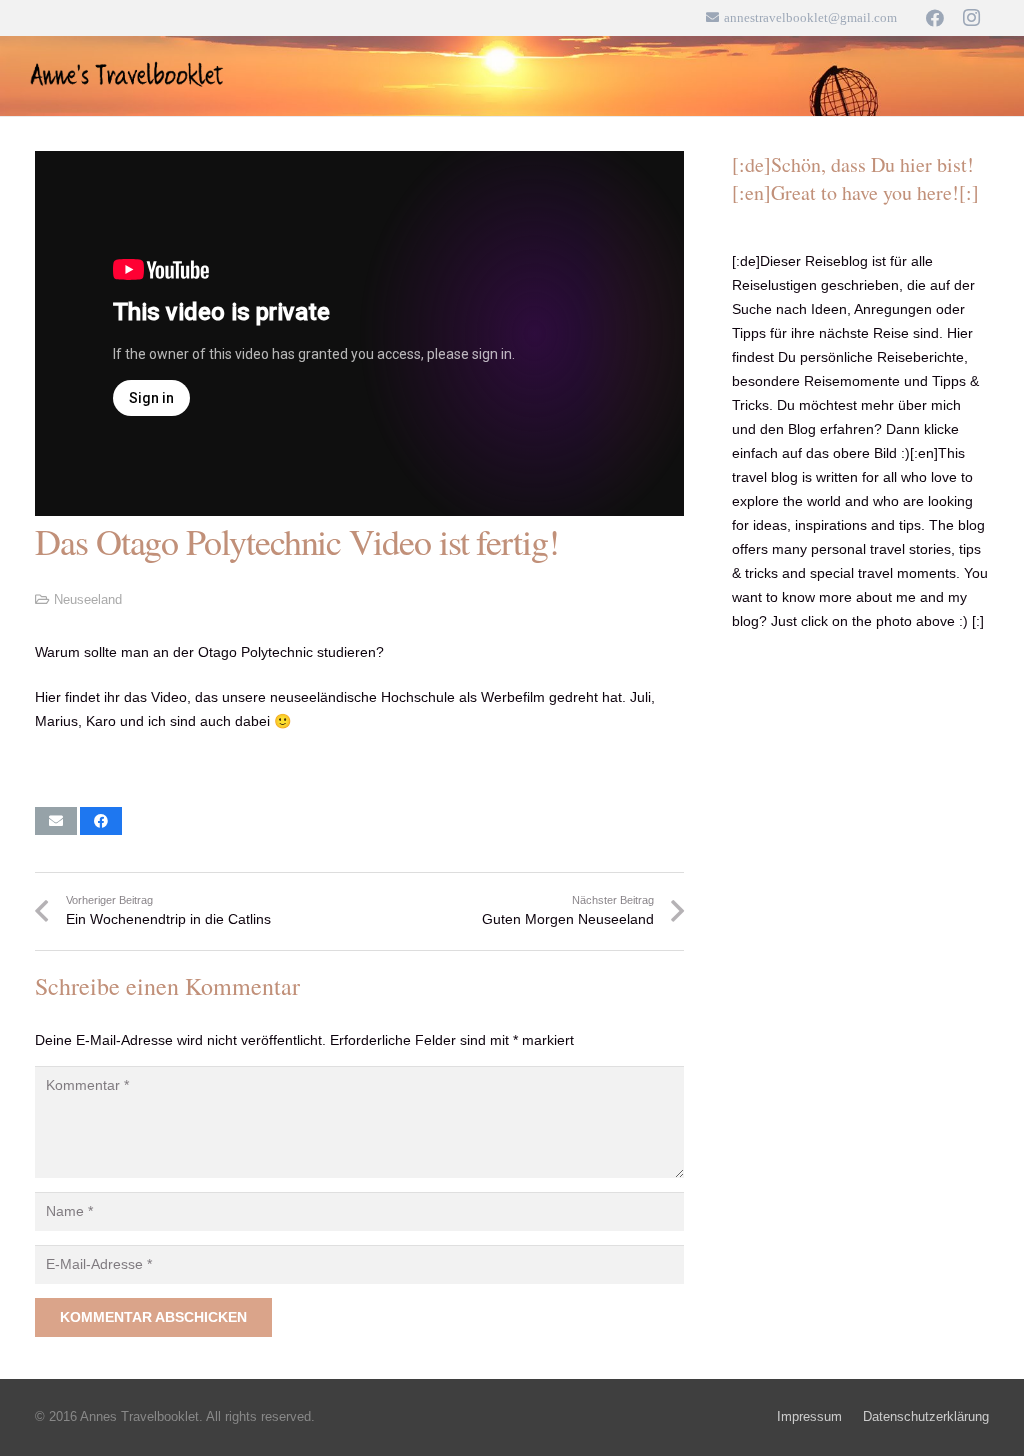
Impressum (809, 1417)
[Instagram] (971, 18)
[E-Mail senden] (56, 821)
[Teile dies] (101, 821)
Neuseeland (88, 600)
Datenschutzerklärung (926, 1417)
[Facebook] (935, 18)
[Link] (128, 76)
